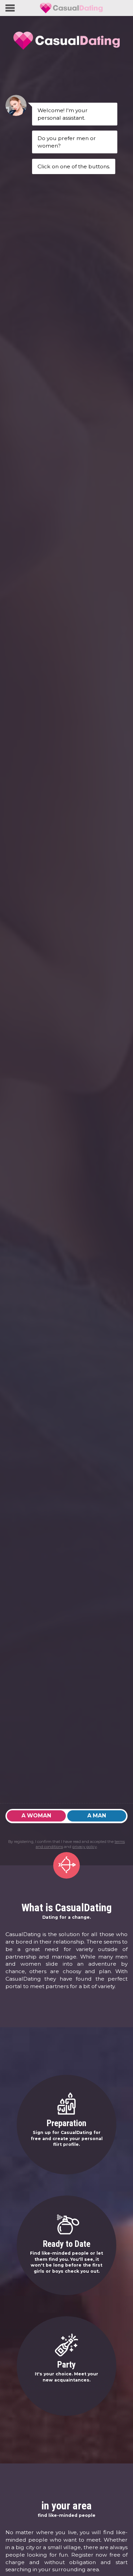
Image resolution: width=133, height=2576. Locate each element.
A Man (97, 1816)
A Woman (36, 1816)
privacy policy (85, 1847)
